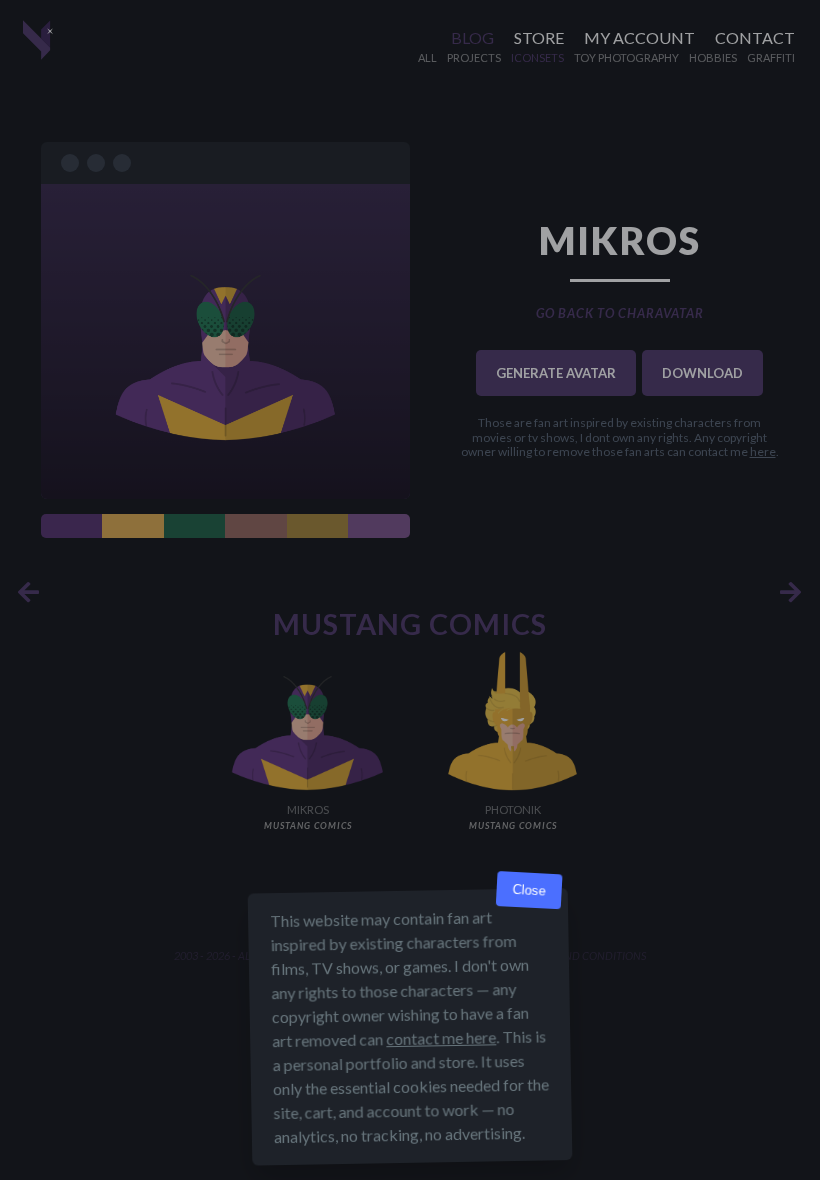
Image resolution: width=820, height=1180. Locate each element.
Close (529, 890)
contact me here (441, 1037)
